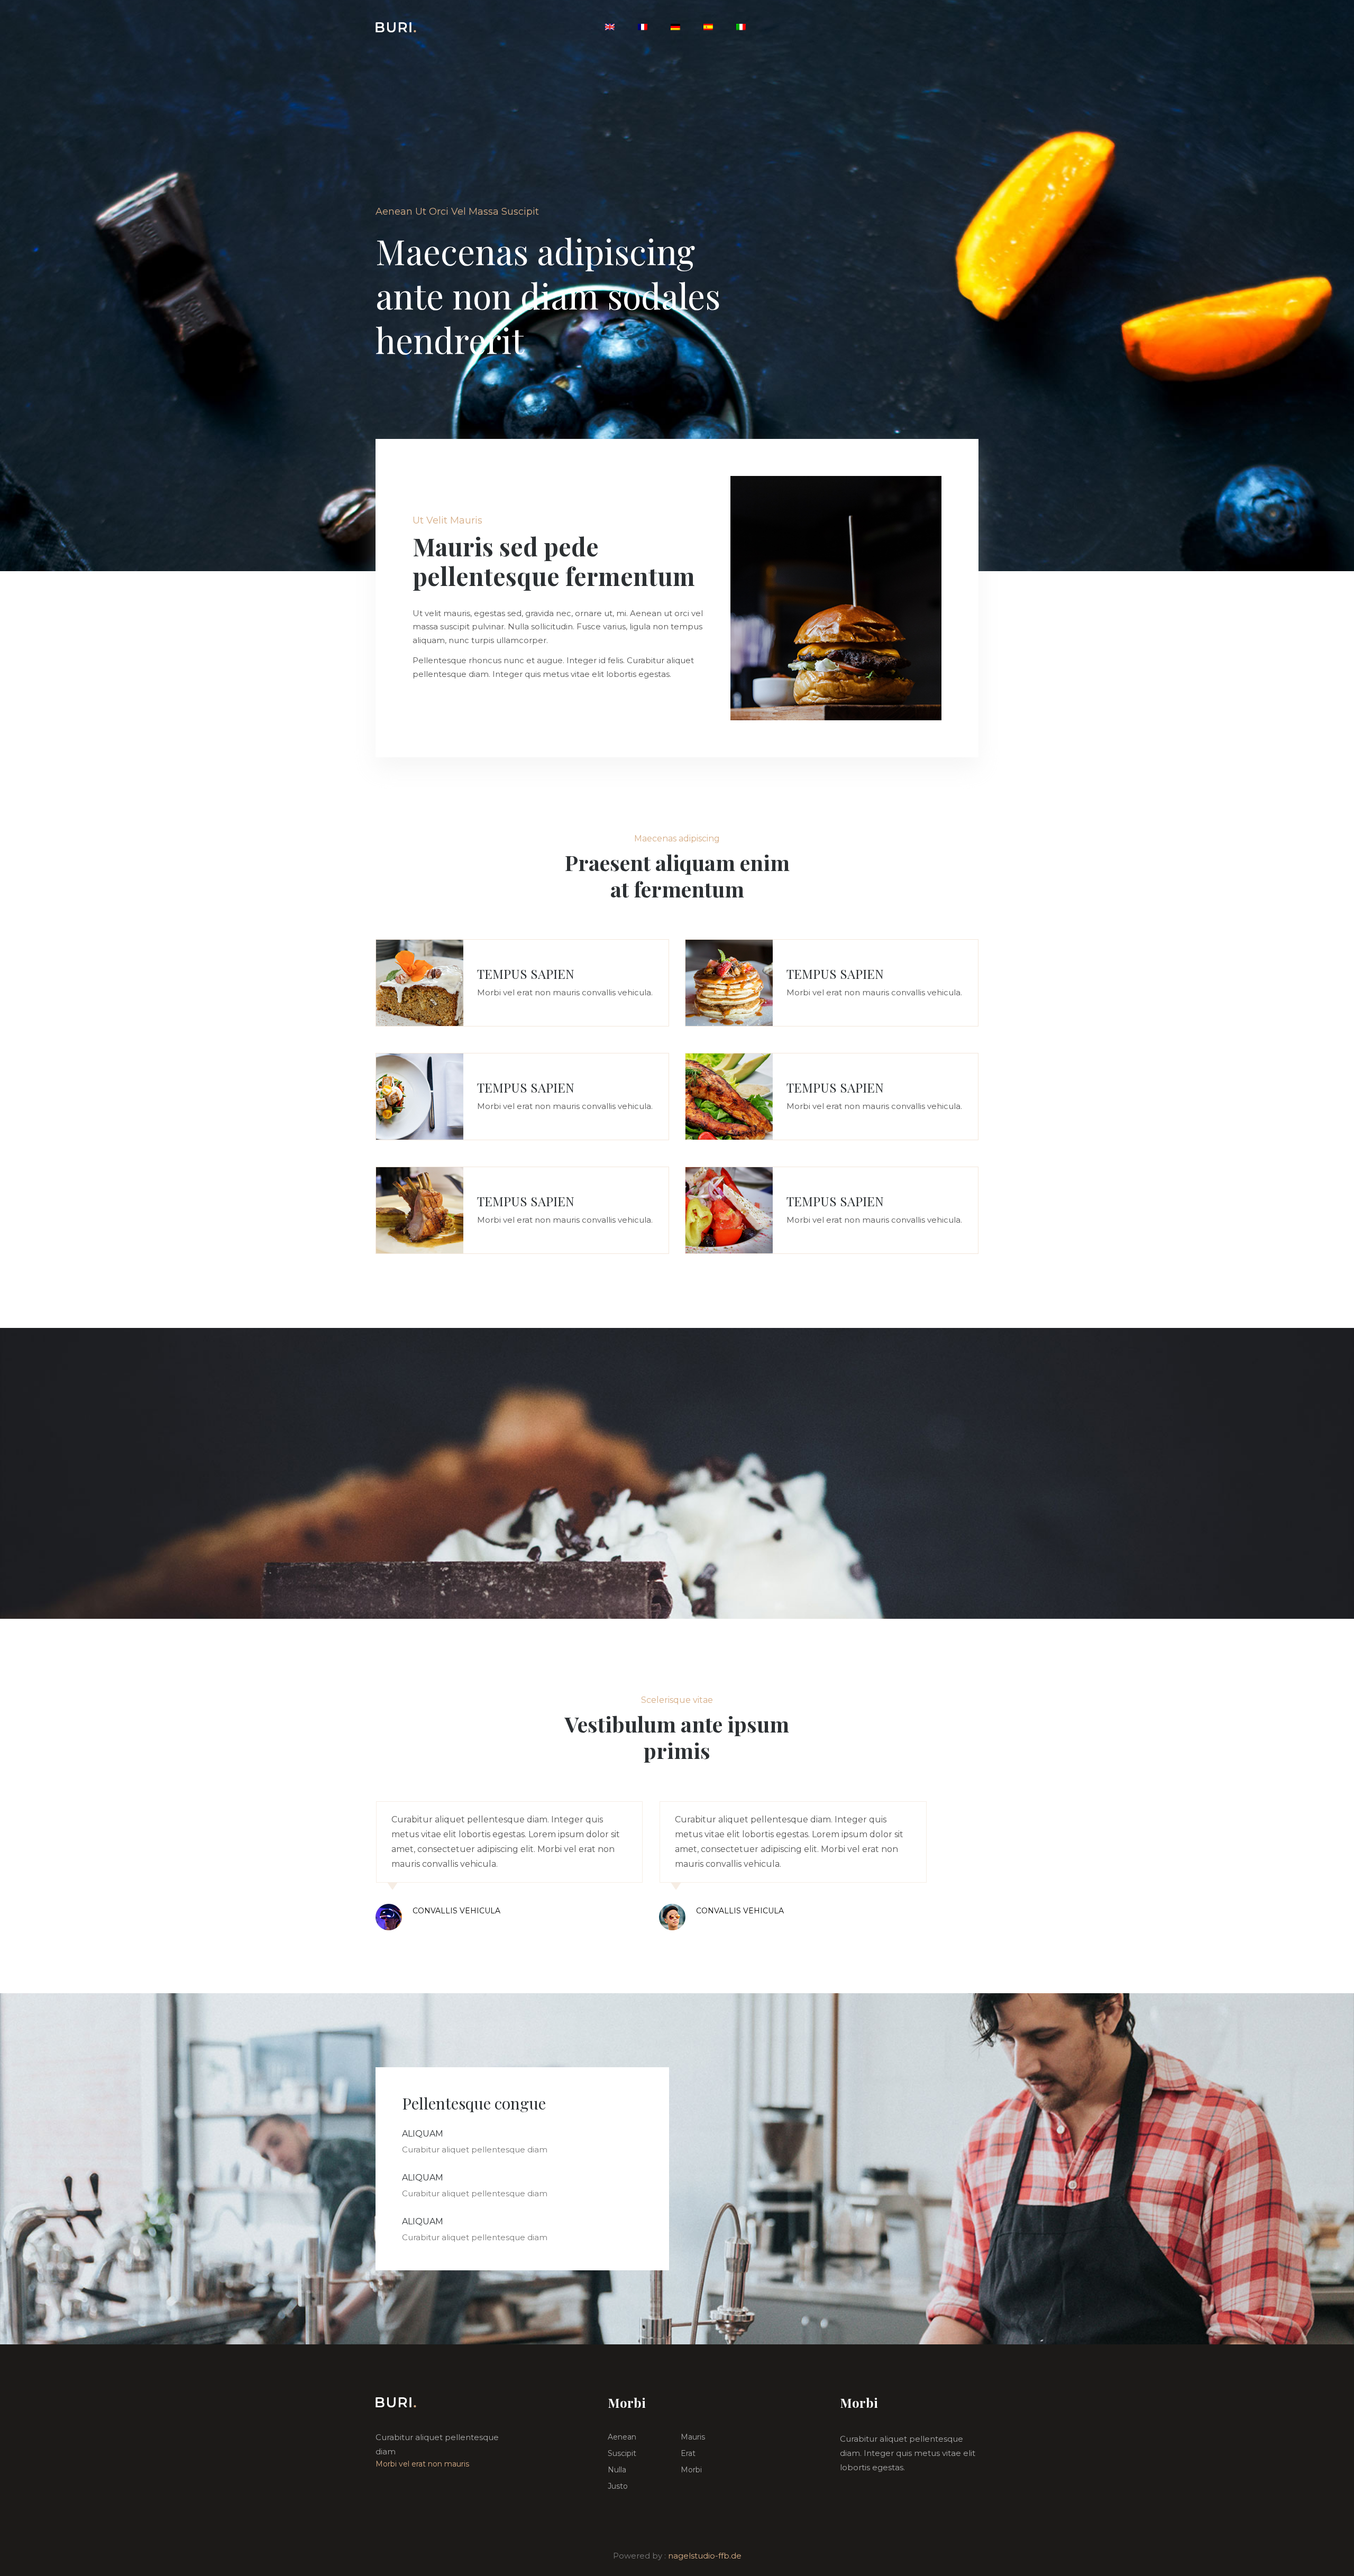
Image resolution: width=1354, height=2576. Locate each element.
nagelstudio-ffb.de (705, 2556)
